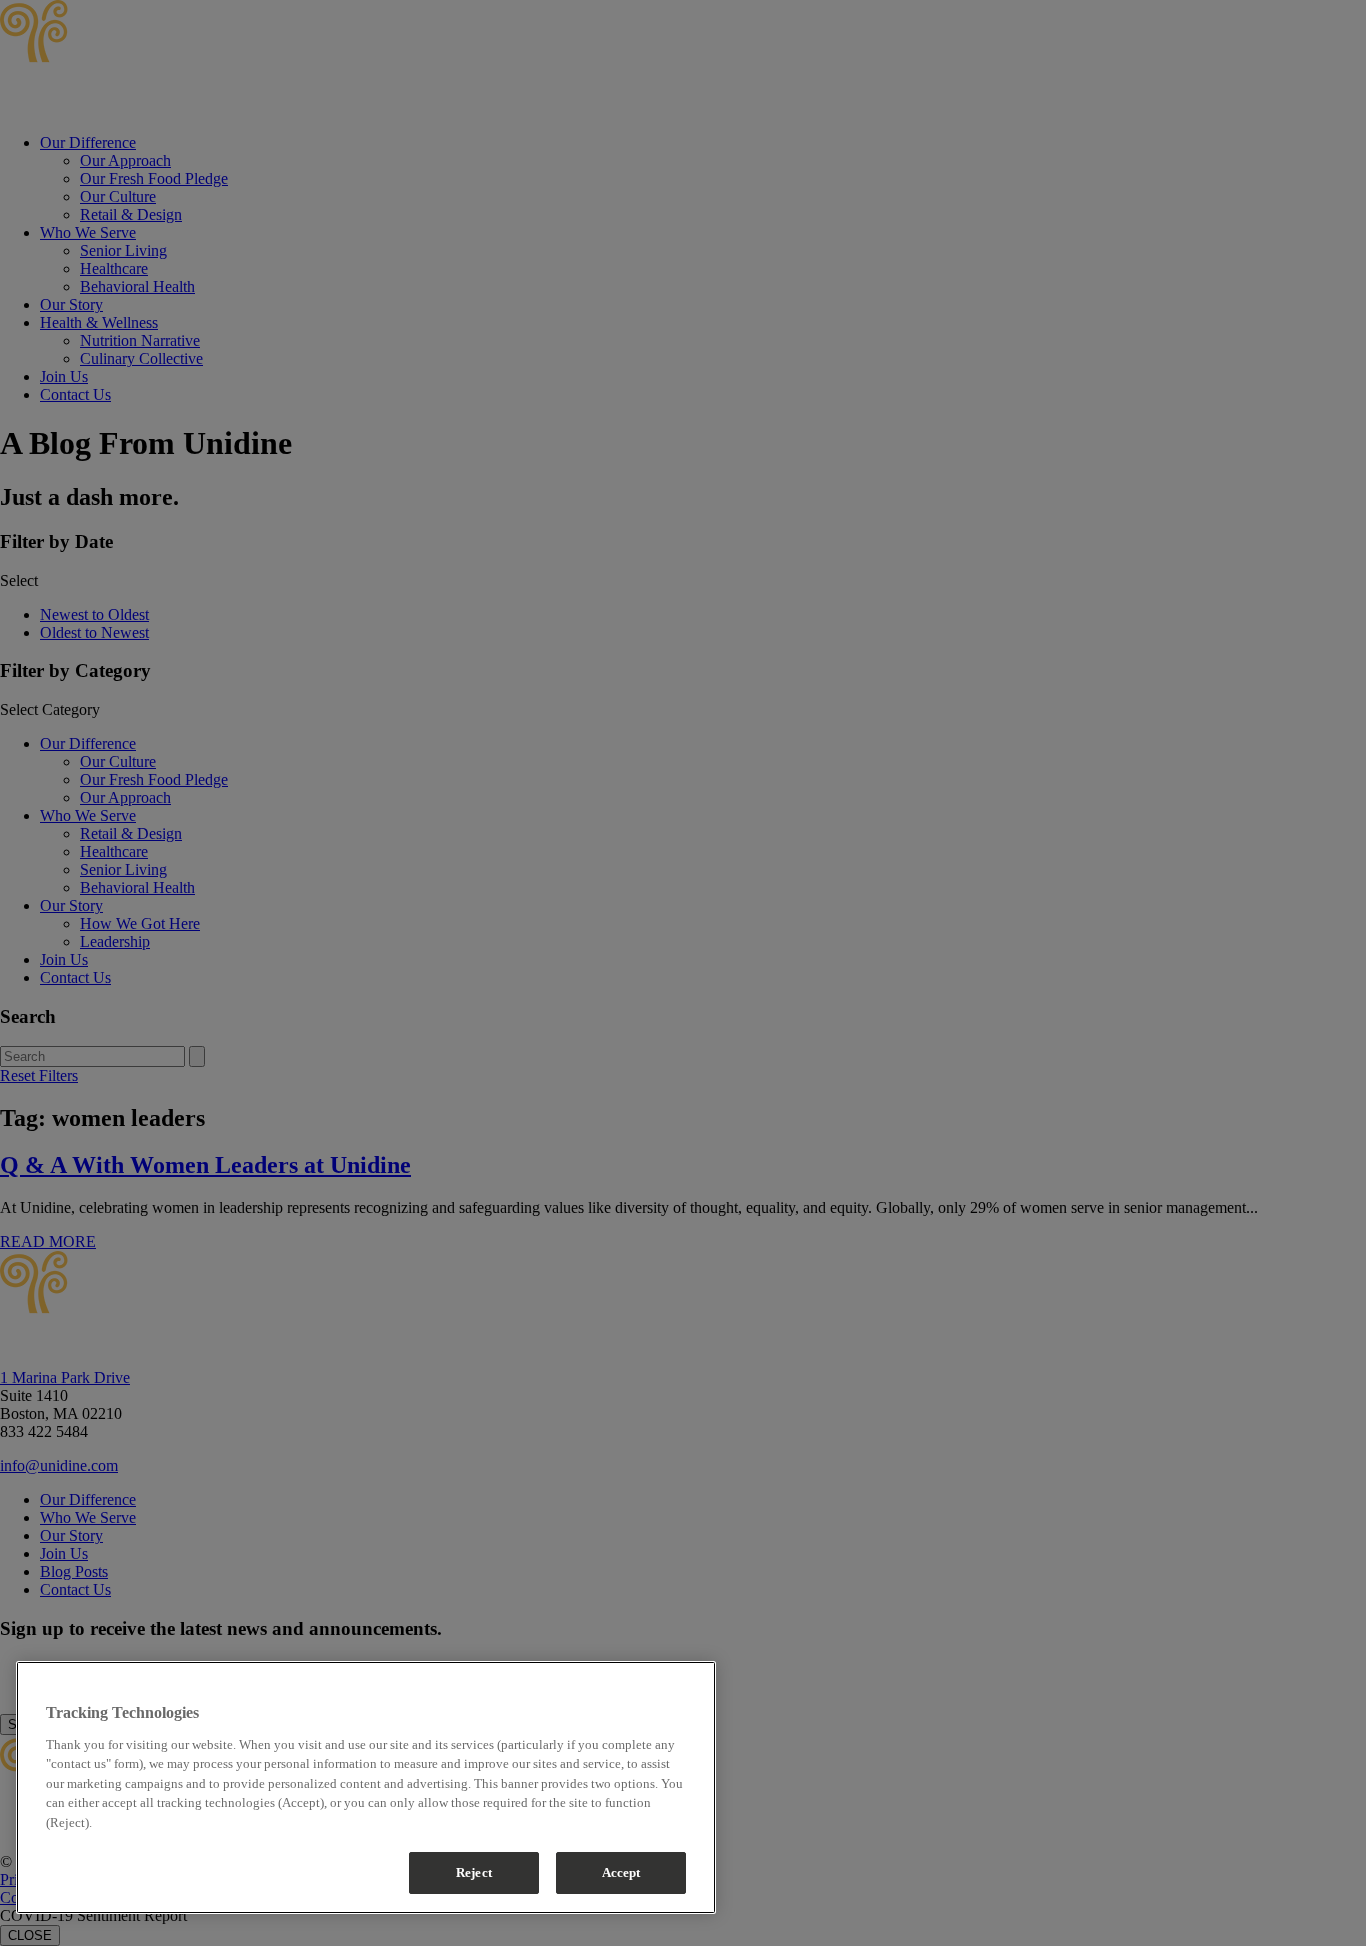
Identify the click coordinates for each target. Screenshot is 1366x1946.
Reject (474, 1872)
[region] (366, 1787)
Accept (621, 1872)
